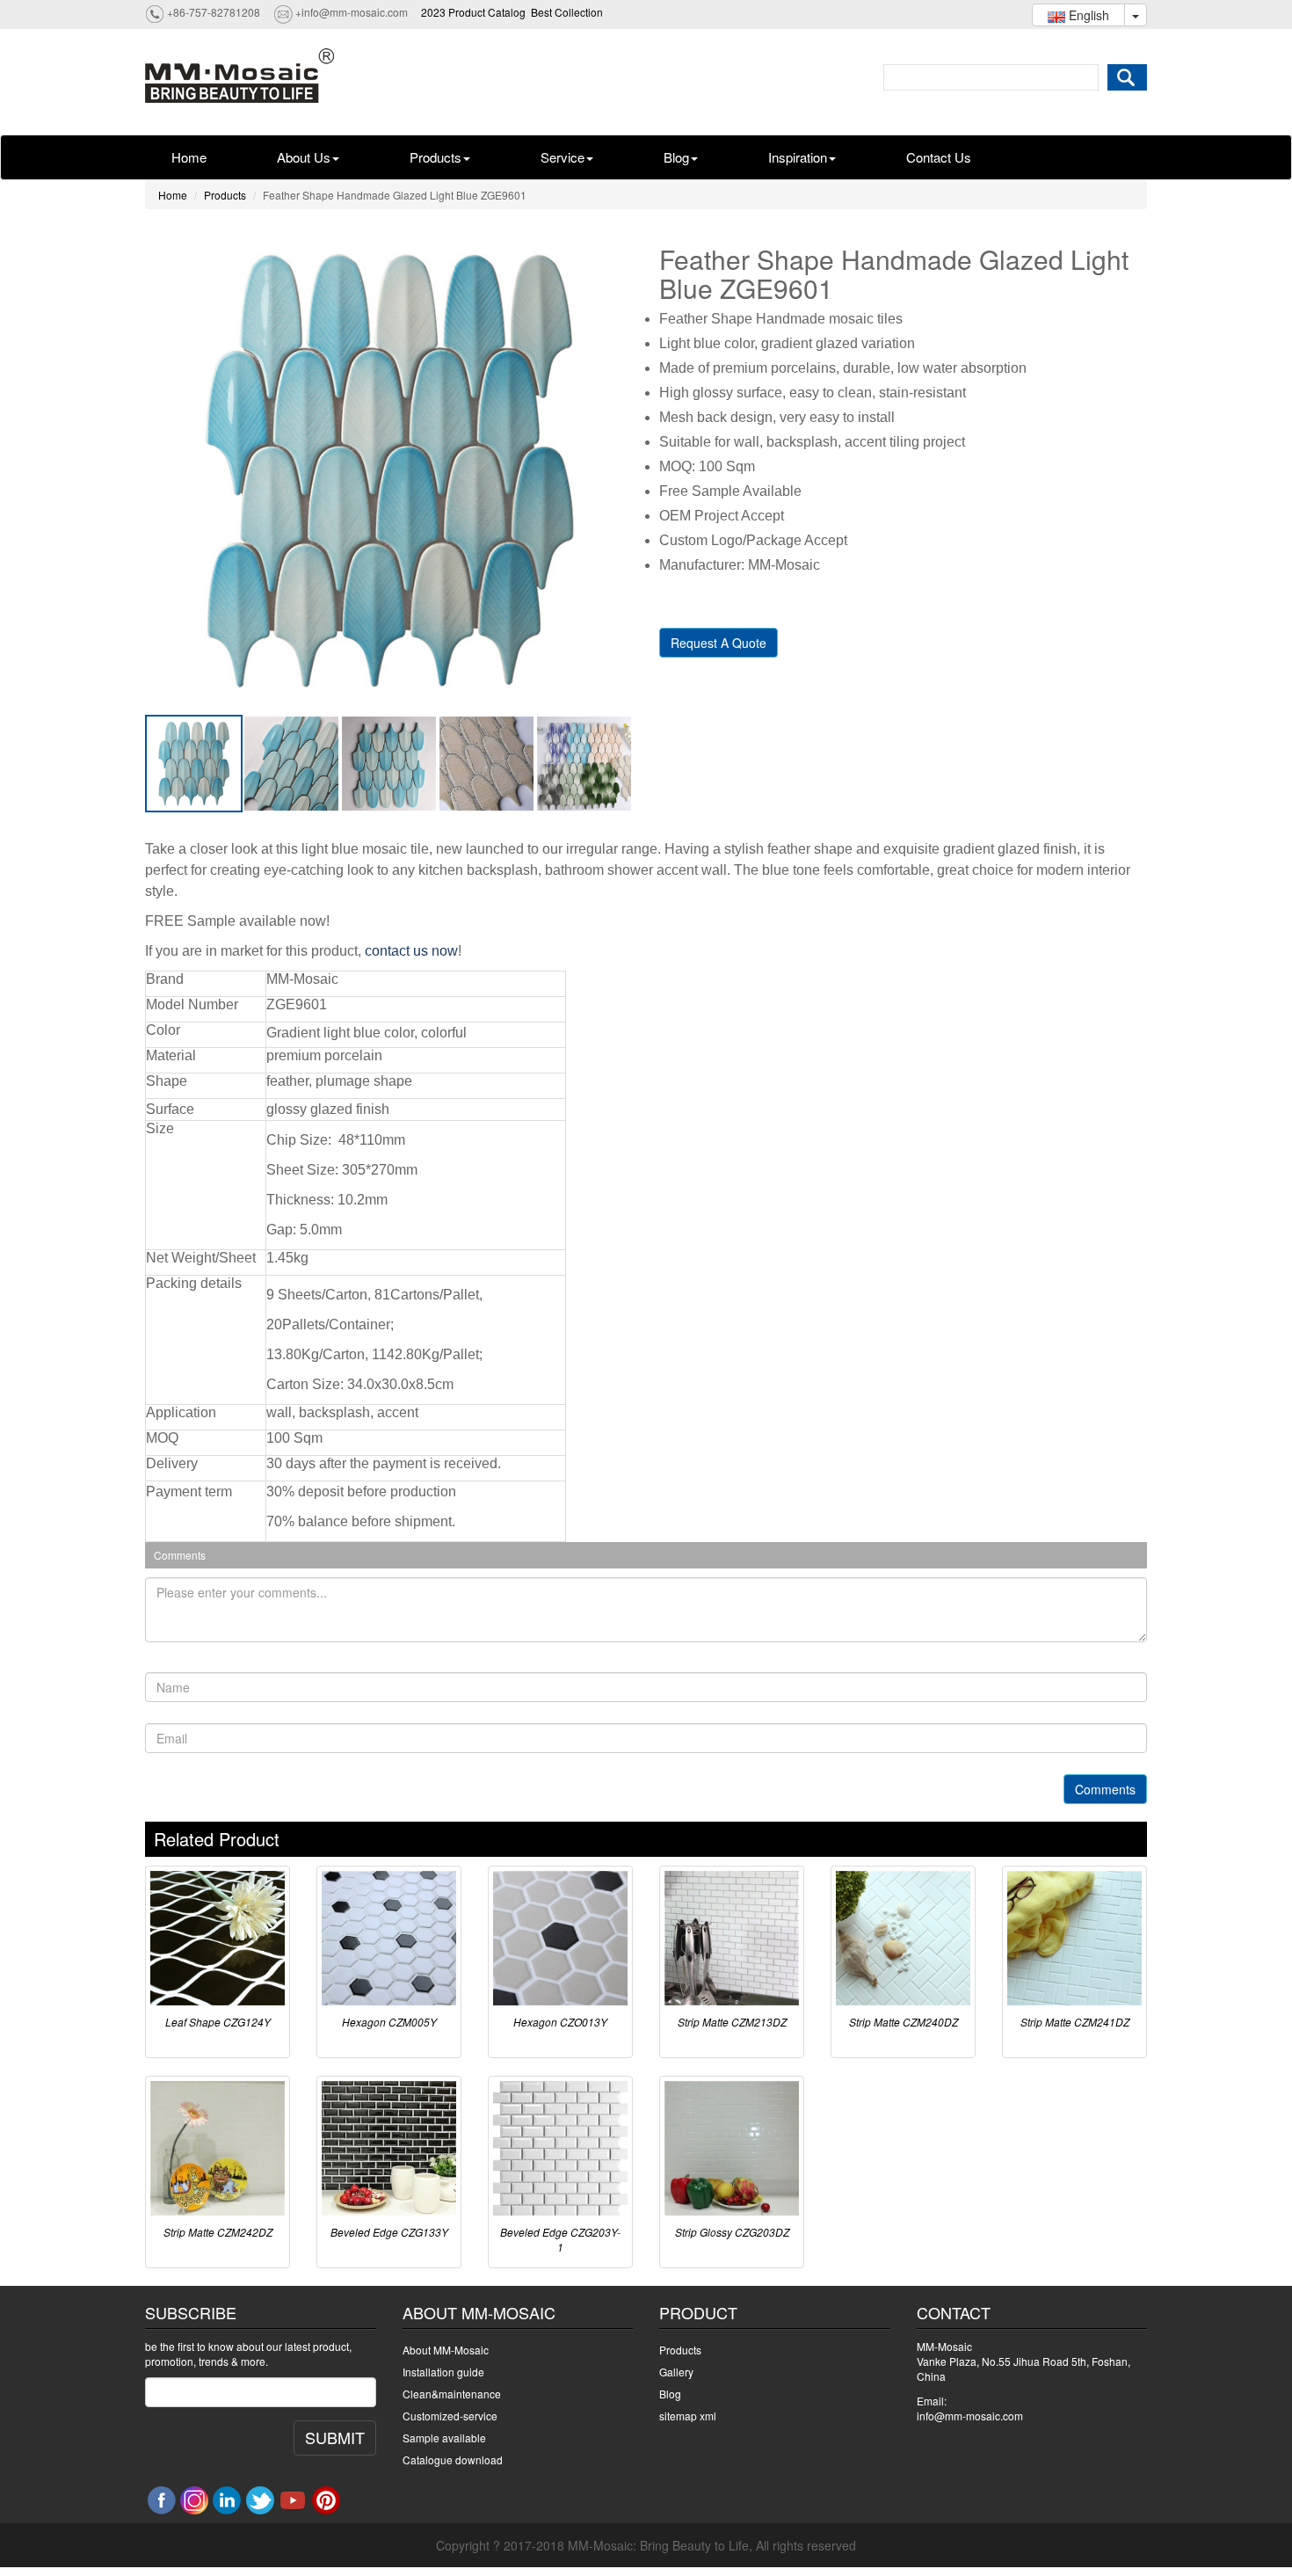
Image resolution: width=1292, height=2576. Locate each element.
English (1087, 15)
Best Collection (567, 12)
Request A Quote (719, 643)
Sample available (444, 2438)
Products (436, 157)
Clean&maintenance (452, 2394)
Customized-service (450, 2416)
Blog (676, 157)
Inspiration (798, 157)
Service (563, 157)
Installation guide (443, 2372)
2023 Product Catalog (473, 12)
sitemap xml (688, 2416)
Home (189, 157)
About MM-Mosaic (446, 2350)
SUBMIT (335, 2437)
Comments (1105, 1789)
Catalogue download (453, 2460)
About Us (304, 157)
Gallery (676, 2372)
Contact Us (939, 157)
